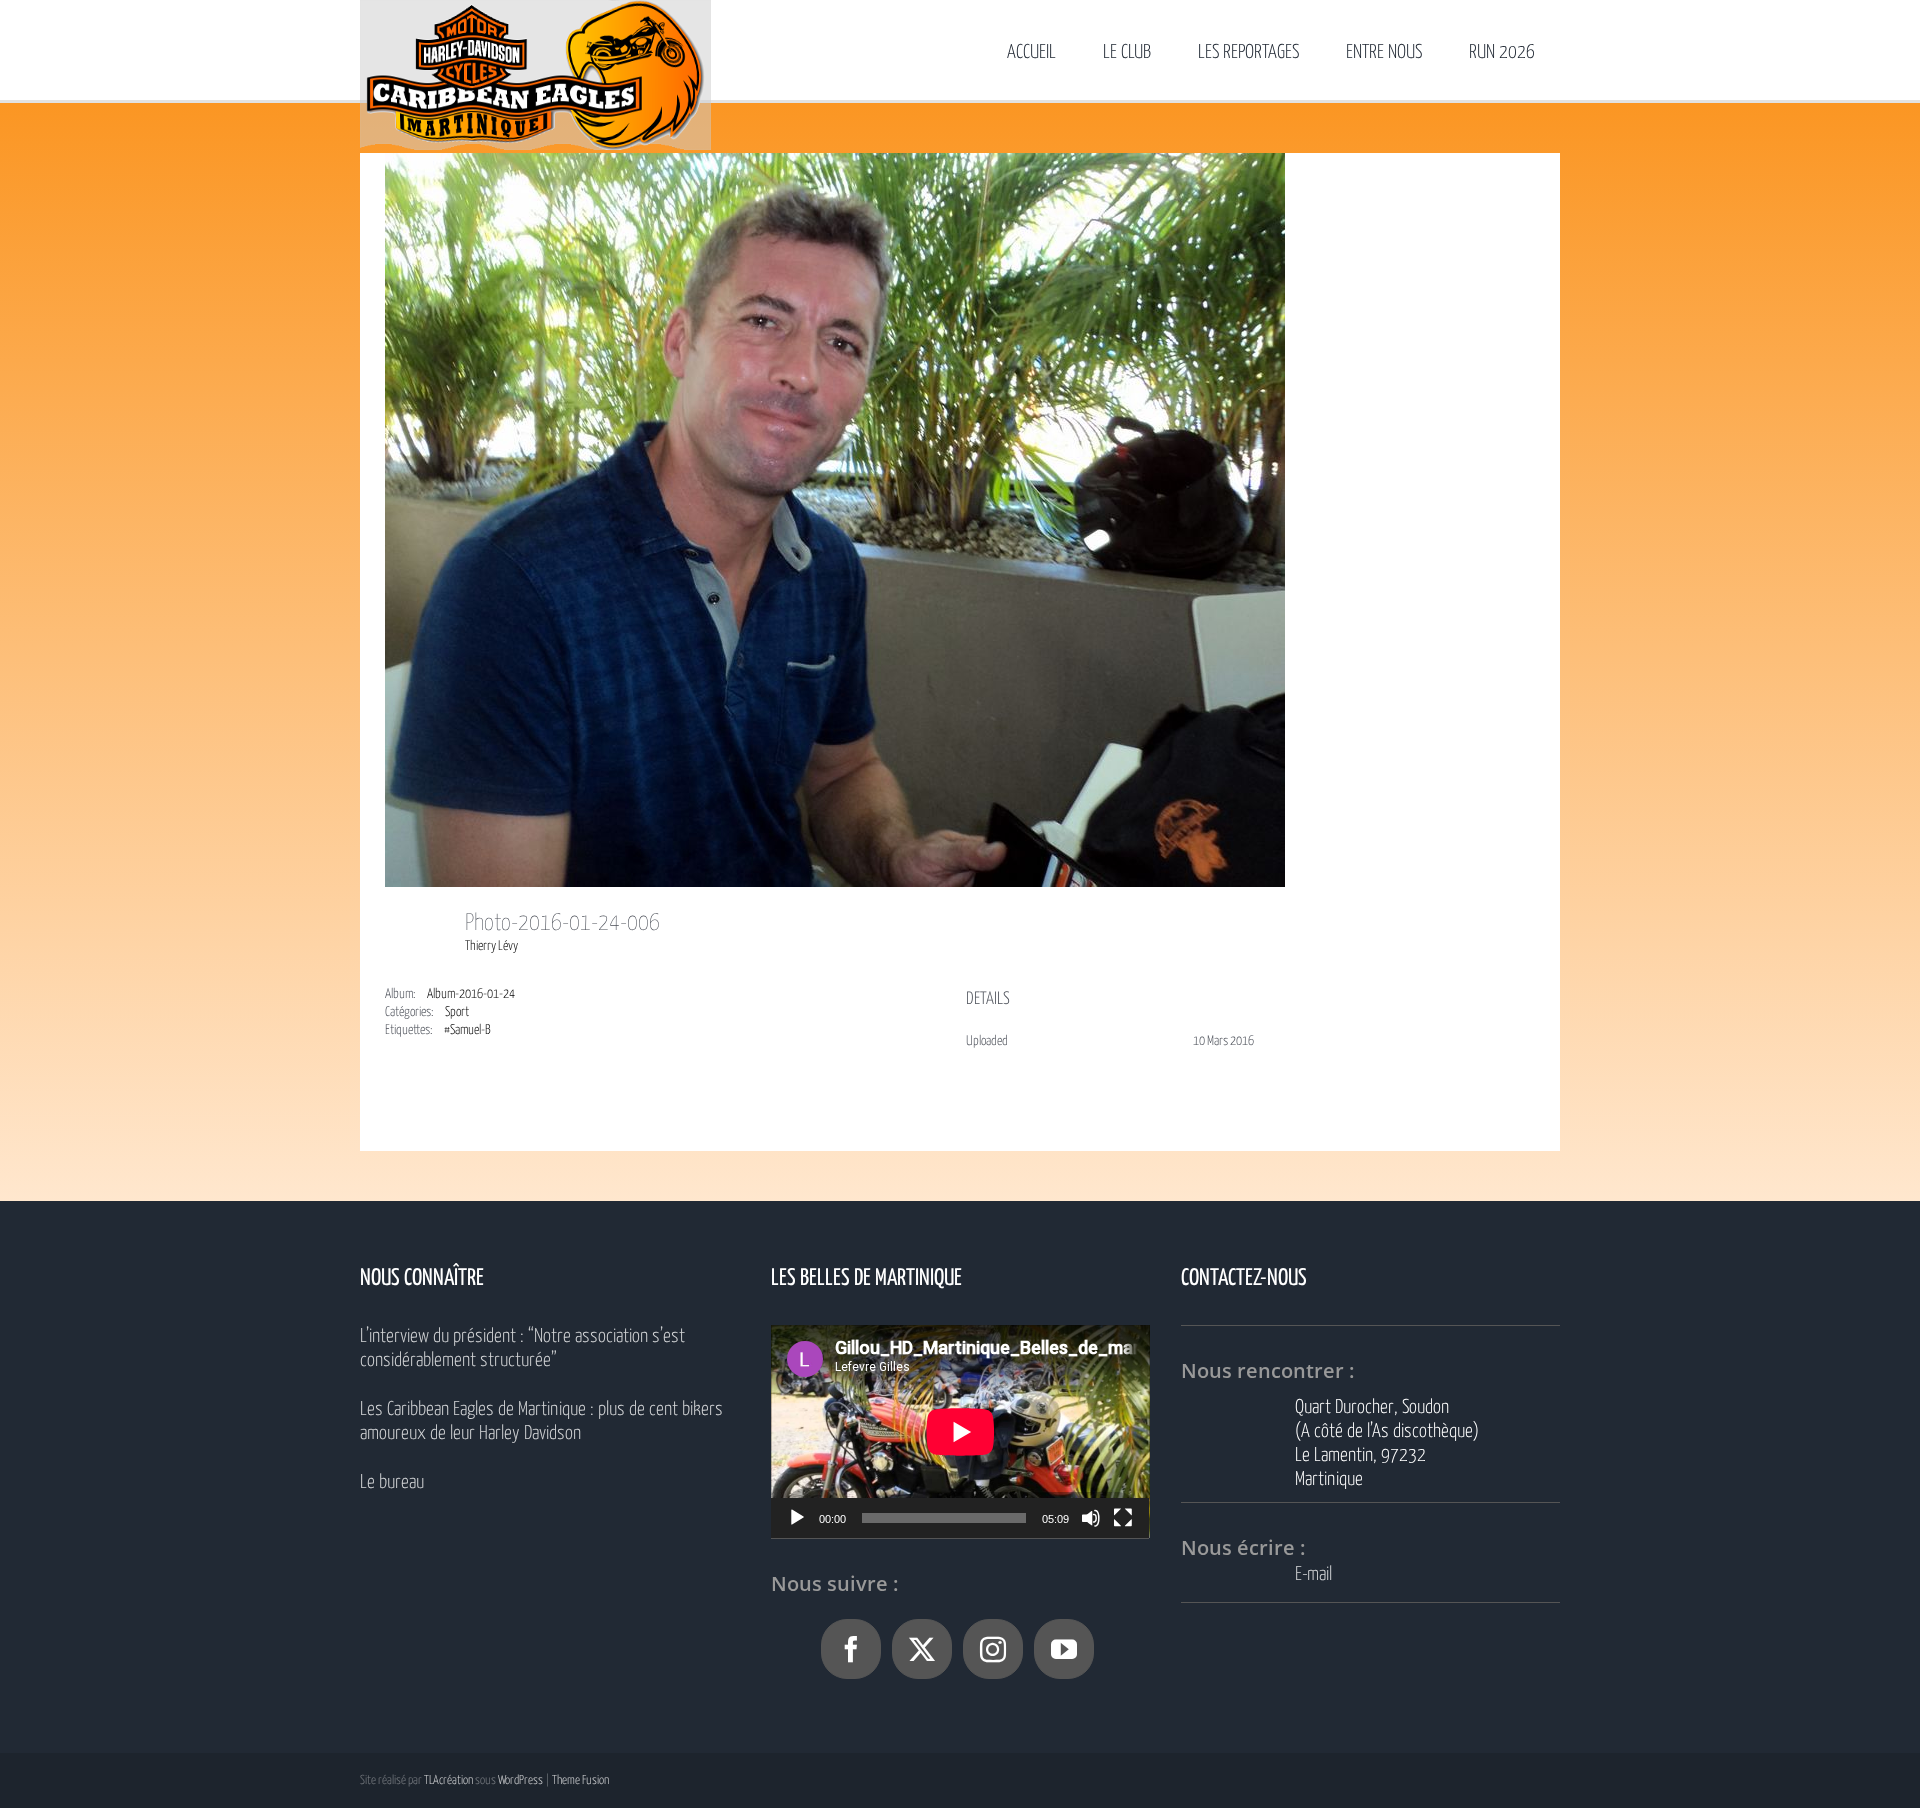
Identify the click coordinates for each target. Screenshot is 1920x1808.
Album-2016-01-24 (471, 994)
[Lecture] (797, 1518)
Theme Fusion (580, 1780)
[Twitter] (922, 1649)
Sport (457, 1012)
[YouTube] (1064, 1649)
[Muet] (1091, 1518)
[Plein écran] (1123, 1518)
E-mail (1313, 1574)
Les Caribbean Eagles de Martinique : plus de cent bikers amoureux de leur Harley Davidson (541, 1421)
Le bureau (392, 1482)
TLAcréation (448, 1780)
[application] (960, 1431)
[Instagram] (993, 1649)
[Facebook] (851, 1649)
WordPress (520, 1780)
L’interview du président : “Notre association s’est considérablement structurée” (522, 1348)
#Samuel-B (467, 1030)
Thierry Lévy (491, 946)
